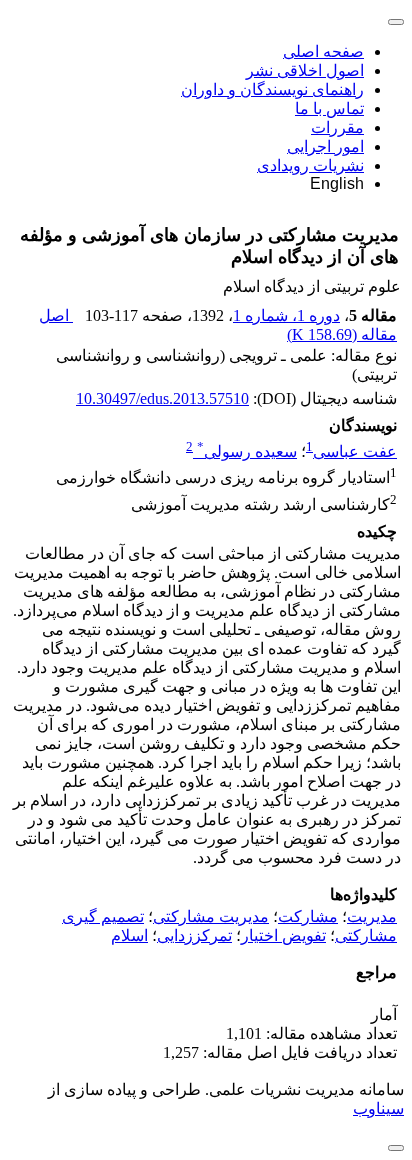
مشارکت (308, 916)
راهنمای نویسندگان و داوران (272, 89)
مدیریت (372, 916)
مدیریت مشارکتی (211, 916)
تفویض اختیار (283, 935)
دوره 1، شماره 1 (286, 315)
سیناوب (378, 1108)
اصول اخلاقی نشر (305, 70)
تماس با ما (329, 108)
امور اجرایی (325, 146)
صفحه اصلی (323, 51)
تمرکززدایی (194, 935)
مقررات (337, 127)
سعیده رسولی (247, 451)
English (337, 183)
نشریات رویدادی (310, 165)
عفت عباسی (355, 451)
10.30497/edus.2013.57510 (162, 398)
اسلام (129, 935)
